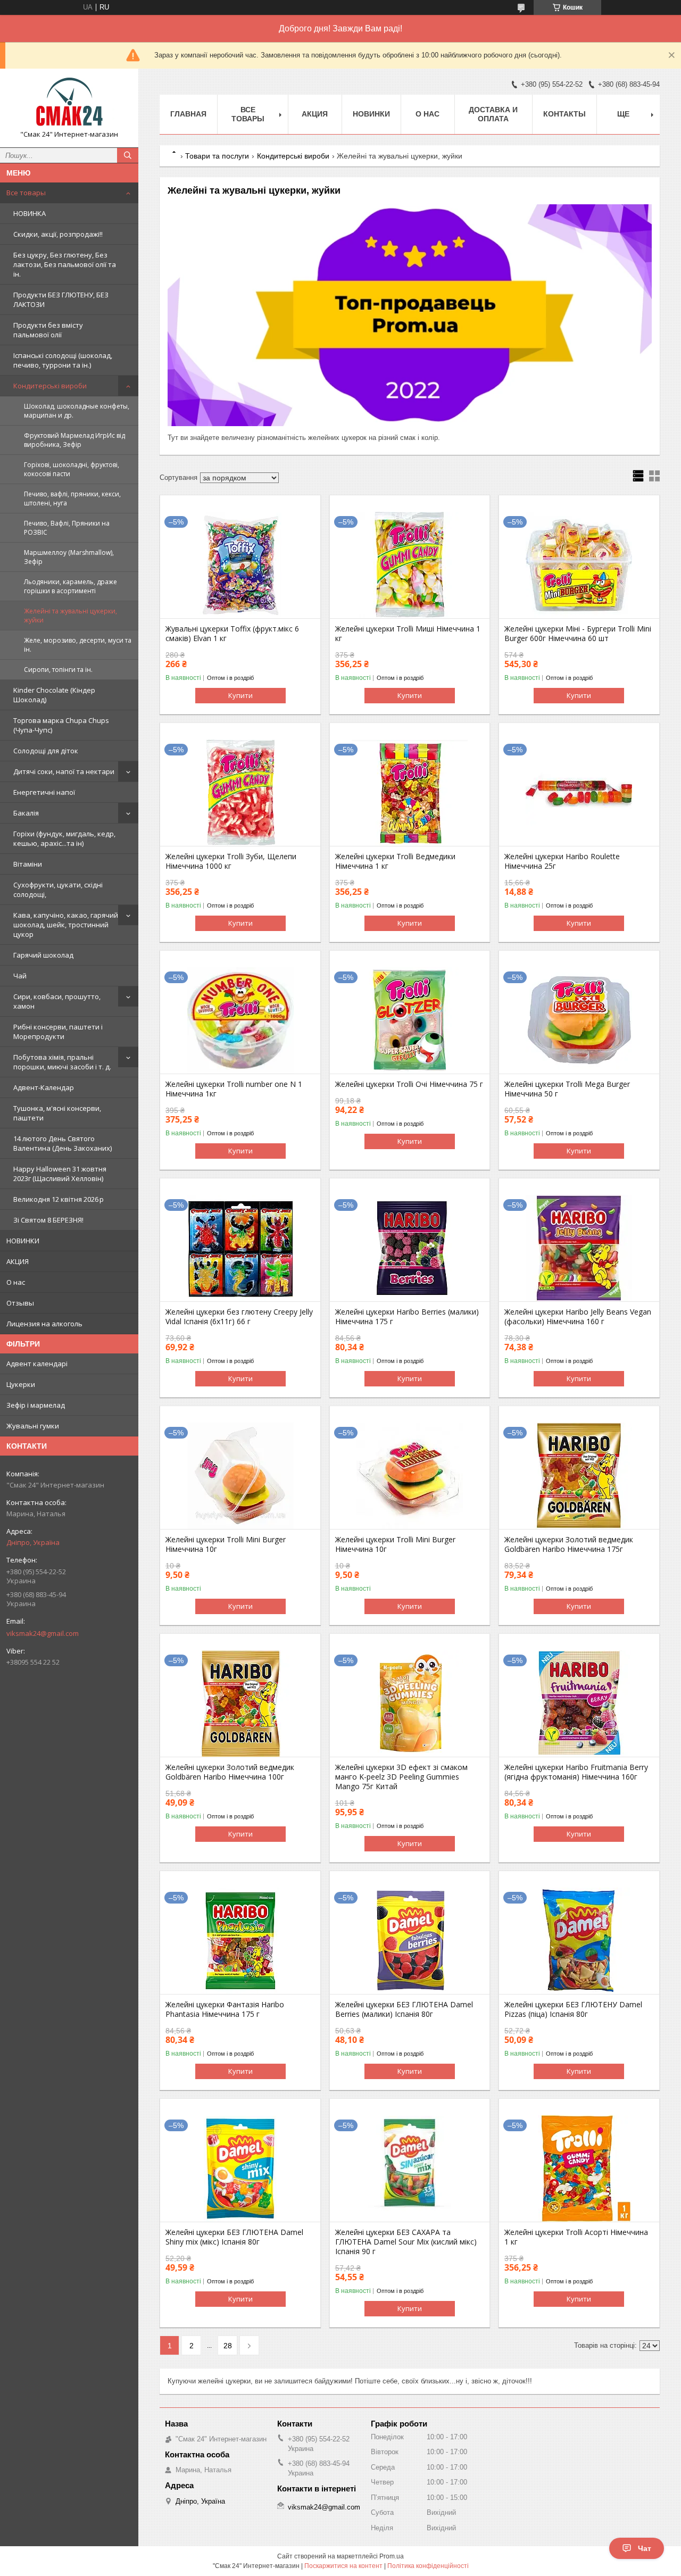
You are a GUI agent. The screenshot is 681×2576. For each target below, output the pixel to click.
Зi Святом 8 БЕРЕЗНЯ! (48, 1220)
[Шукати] (128, 155)
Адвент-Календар (44, 1087)
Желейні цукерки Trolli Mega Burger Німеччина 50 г (567, 1089)
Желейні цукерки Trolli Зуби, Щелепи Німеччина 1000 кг (231, 861)
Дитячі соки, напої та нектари (64, 771)
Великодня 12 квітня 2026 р (59, 1199)
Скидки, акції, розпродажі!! (58, 234)
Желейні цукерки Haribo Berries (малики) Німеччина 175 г (407, 1317)
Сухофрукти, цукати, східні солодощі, (58, 890)
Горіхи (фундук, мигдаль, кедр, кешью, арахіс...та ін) (64, 838)
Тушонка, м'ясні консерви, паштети (57, 1113)
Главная (188, 114)
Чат (645, 2548)
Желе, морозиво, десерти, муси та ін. (78, 645)
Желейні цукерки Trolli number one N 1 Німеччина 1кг (234, 1089)
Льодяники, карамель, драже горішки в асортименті (70, 586)
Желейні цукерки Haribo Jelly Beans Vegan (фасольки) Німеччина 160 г (578, 1317)
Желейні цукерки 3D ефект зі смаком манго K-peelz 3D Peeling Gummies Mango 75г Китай (401, 1777)
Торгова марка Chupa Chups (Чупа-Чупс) (61, 725)
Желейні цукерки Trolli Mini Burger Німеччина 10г (226, 1544)
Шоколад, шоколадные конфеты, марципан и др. (77, 411)
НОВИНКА (30, 213)
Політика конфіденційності (428, 2566)
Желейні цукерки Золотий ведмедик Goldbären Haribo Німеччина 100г (230, 1772)
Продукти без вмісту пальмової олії (48, 330)
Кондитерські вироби (50, 386)
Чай (20, 976)
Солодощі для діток (46, 751)
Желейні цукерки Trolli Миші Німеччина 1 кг (408, 634)
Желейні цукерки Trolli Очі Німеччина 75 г (409, 1084)
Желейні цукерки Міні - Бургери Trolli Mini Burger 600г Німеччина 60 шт (578, 634)
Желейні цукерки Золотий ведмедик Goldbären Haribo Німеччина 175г (569, 1544)
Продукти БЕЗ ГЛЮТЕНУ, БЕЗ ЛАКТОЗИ (61, 300)
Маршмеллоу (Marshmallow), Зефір (69, 557)
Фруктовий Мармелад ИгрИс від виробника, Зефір (74, 440)
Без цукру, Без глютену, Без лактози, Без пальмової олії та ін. (65, 264)
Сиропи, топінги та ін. (58, 670)
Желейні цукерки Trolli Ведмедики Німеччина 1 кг (395, 861)
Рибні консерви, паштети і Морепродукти (58, 1032)
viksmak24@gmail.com (43, 1633)
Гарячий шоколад (43, 955)
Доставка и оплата (493, 114)
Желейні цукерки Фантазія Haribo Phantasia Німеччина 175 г (225, 2009)
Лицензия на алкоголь (44, 1324)
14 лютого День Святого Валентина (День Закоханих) (63, 1143)
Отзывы (20, 1303)
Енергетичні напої (44, 792)
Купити (240, 695)
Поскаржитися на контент (343, 2566)
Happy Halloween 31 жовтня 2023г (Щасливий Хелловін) (60, 1174)
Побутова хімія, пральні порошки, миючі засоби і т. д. (62, 1062)
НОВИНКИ (23, 1241)
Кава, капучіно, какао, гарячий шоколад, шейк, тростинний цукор (66, 925)
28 (228, 2346)
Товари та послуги (217, 156)
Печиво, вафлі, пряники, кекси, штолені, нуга (72, 498)
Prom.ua (392, 2556)
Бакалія (26, 813)
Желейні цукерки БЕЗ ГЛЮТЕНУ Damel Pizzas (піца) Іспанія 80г (573, 2009)
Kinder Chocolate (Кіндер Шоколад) (54, 695)
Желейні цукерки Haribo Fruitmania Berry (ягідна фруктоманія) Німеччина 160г (576, 1772)
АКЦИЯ (18, 1261)
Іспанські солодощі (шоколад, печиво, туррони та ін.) (63, 360)
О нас (16, 1282)
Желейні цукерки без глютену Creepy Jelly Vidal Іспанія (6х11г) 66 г (239, 1317)
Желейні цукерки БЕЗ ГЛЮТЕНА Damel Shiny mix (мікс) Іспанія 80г (234, 2237)
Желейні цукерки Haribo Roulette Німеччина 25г (562, 861)
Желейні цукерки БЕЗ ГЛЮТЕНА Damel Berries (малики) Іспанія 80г (404, 2009)
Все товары (26, 193)
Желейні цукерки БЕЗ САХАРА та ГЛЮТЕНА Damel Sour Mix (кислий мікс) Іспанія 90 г (406, 2242)
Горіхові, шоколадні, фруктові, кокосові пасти (72, 469)
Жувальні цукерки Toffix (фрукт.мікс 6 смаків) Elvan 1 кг (232, 634)
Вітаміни (28, 864)
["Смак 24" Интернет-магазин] (69, 103)
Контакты (564, 114)
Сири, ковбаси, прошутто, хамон (57, 1001)
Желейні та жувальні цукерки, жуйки (70, 616)
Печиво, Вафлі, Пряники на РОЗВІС (67, 528)
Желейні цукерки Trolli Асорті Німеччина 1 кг (576, 2237)
